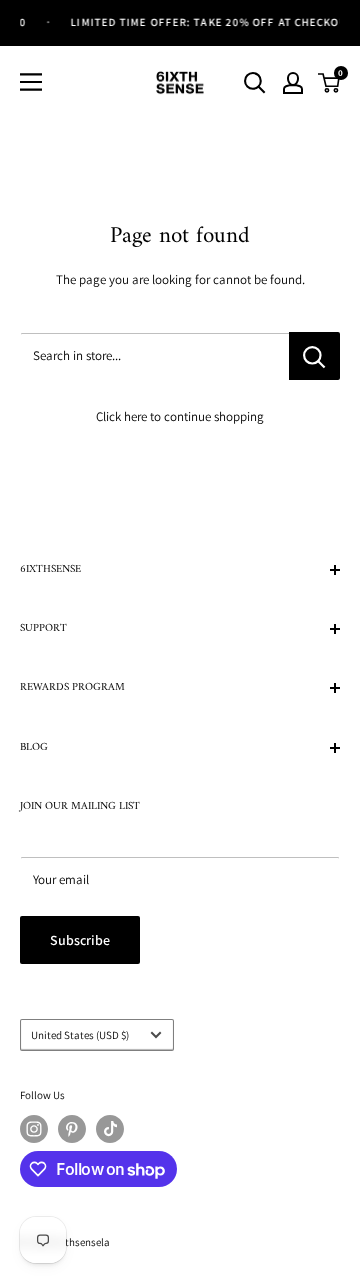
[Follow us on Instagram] (34, 1129)
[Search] (255, 83)
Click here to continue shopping (180, 416)
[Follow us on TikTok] (110, 1129)
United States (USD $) (80, 1035)
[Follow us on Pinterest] (72, 1129)
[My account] (293, 83)
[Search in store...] (314, 356)
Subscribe (80, 940)
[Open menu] (31, 82)
